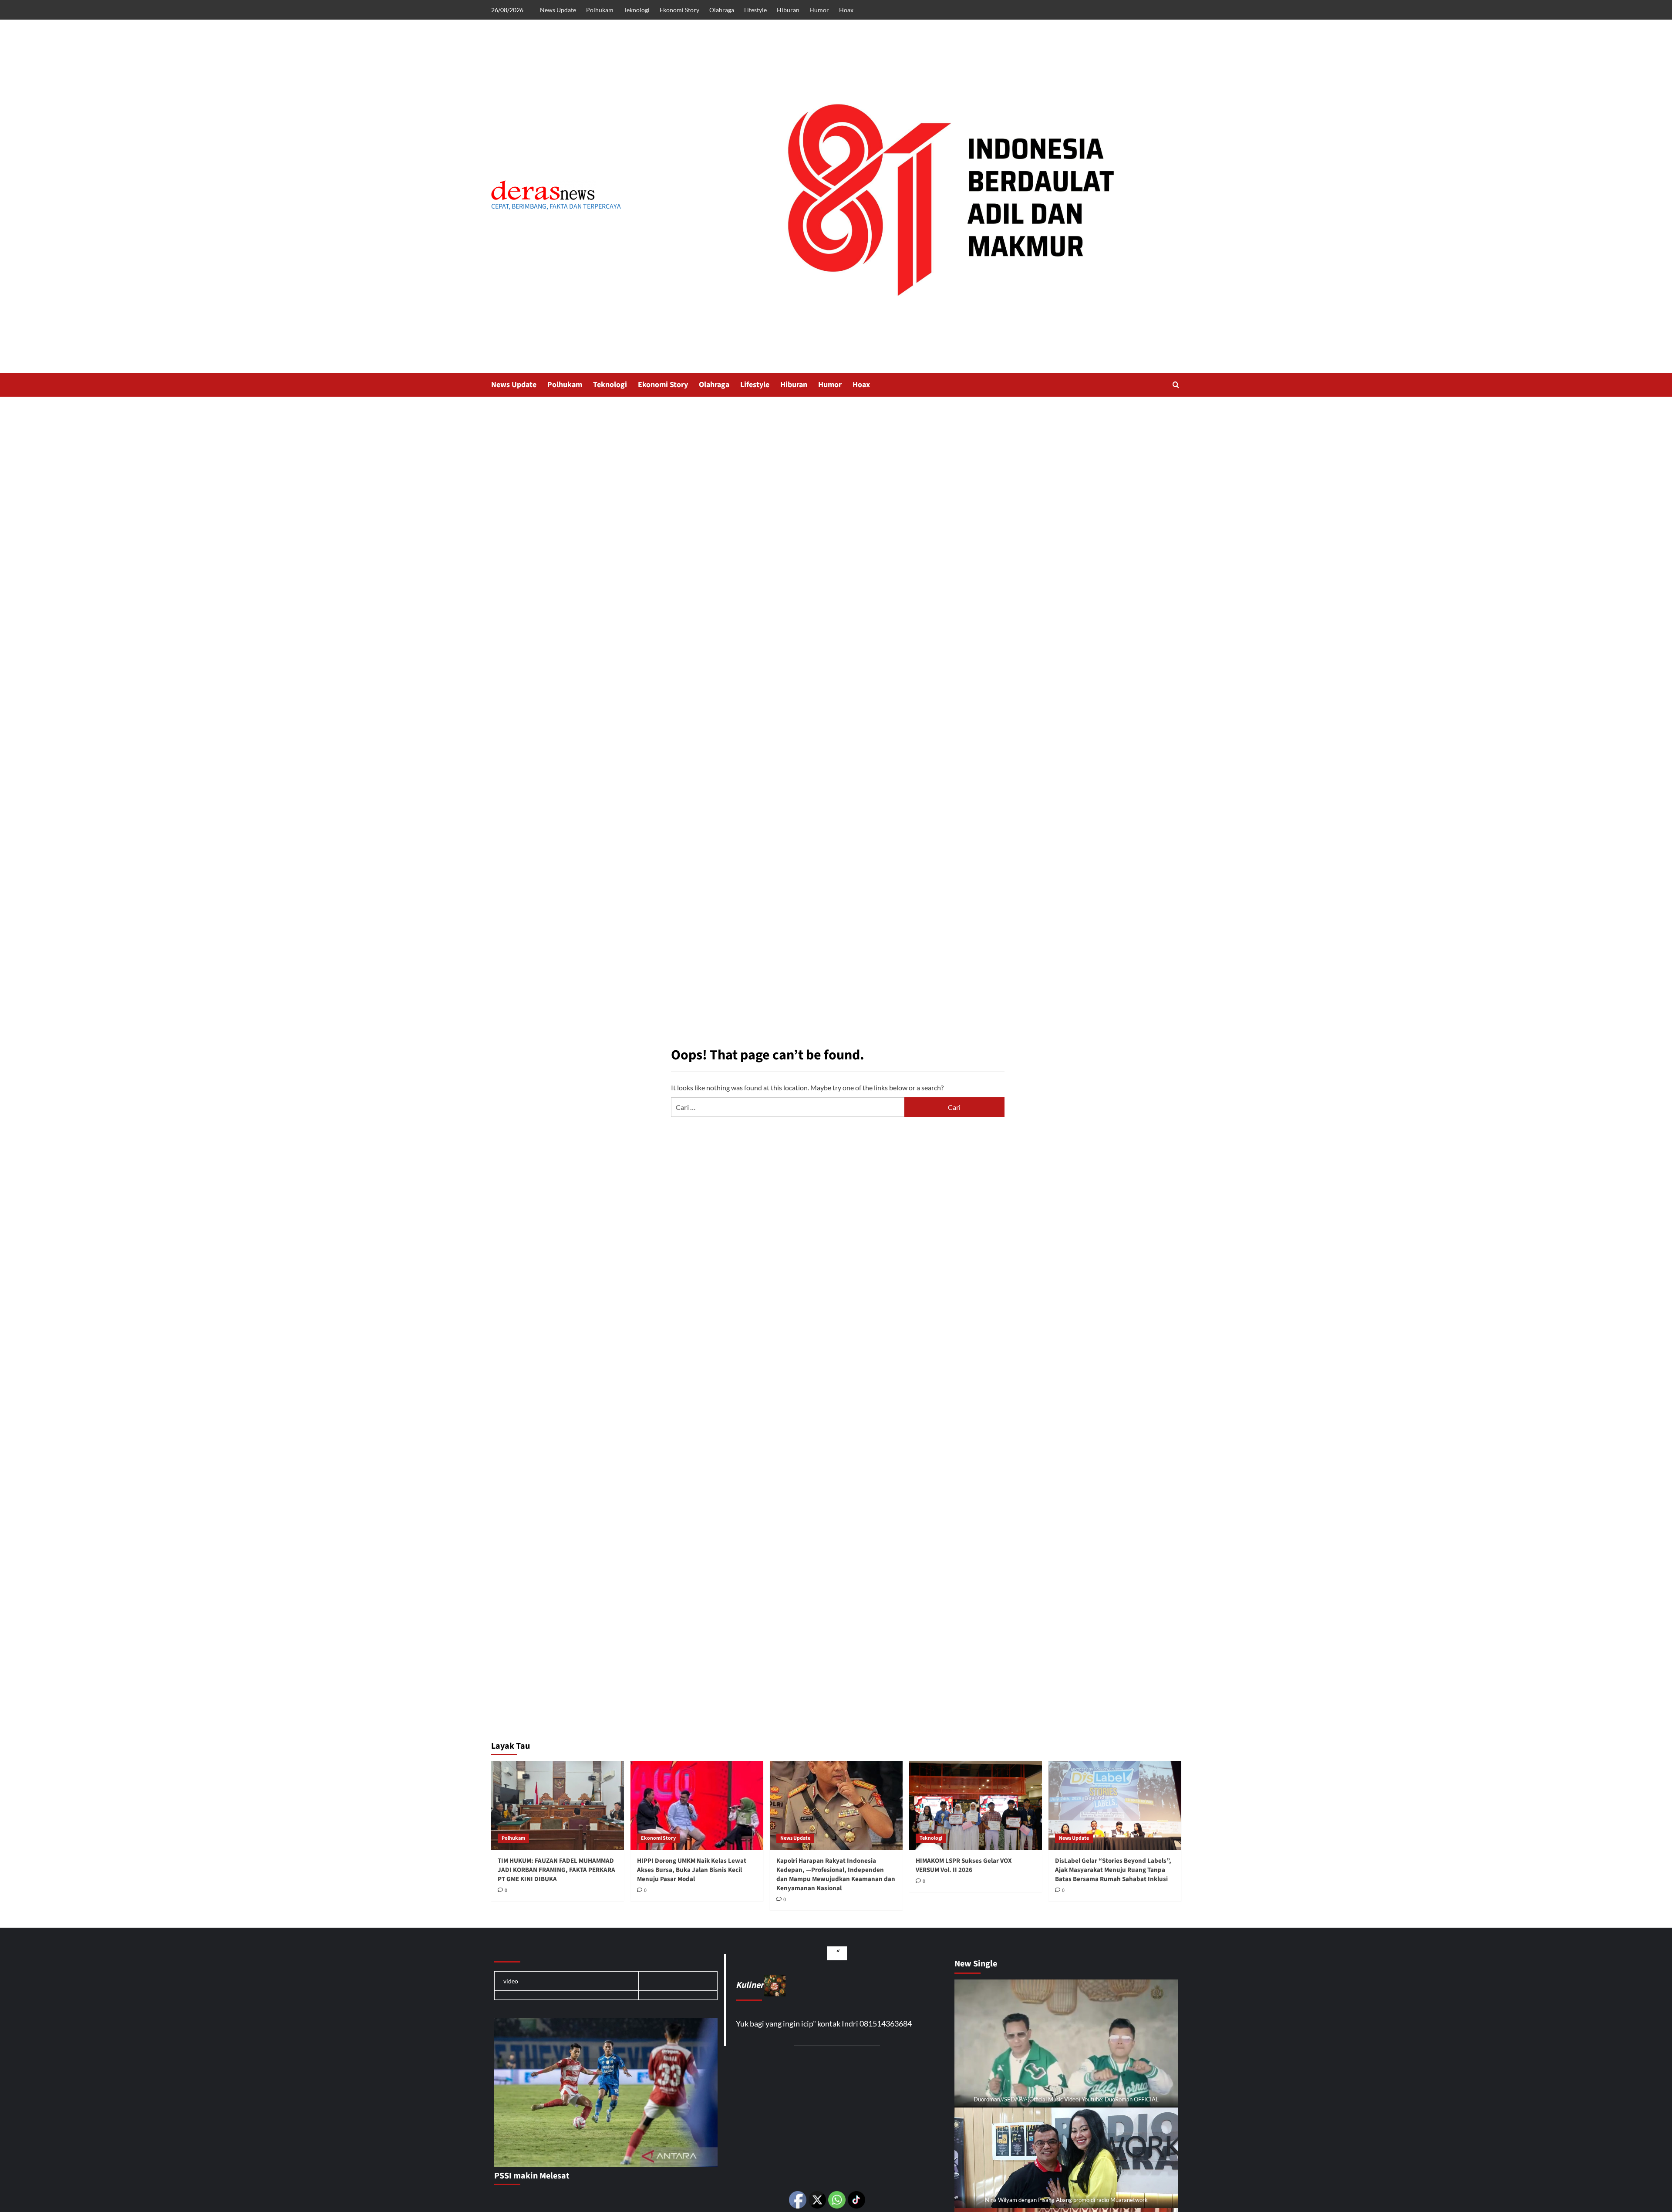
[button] (1176, 385)
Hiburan (788, 10)
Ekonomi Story (679, 10)
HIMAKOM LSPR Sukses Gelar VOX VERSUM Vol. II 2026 (964, 1865)
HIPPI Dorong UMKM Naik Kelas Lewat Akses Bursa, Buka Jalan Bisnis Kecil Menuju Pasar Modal (692, 1870)
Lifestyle (755, 10)
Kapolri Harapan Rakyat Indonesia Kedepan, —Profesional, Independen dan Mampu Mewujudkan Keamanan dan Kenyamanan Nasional (836, 1875)
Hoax (846, 10)
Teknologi (637, 10)
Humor (819, 10)
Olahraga (722, 10)
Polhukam (600, 10)
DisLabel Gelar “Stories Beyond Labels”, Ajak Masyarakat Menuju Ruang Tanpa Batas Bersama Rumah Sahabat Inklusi (1113, 1870)
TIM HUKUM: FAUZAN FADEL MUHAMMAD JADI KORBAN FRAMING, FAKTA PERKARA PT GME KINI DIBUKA (556, 1870)
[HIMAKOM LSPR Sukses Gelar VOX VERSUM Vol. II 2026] (976, 1805)
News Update (558, 10)
